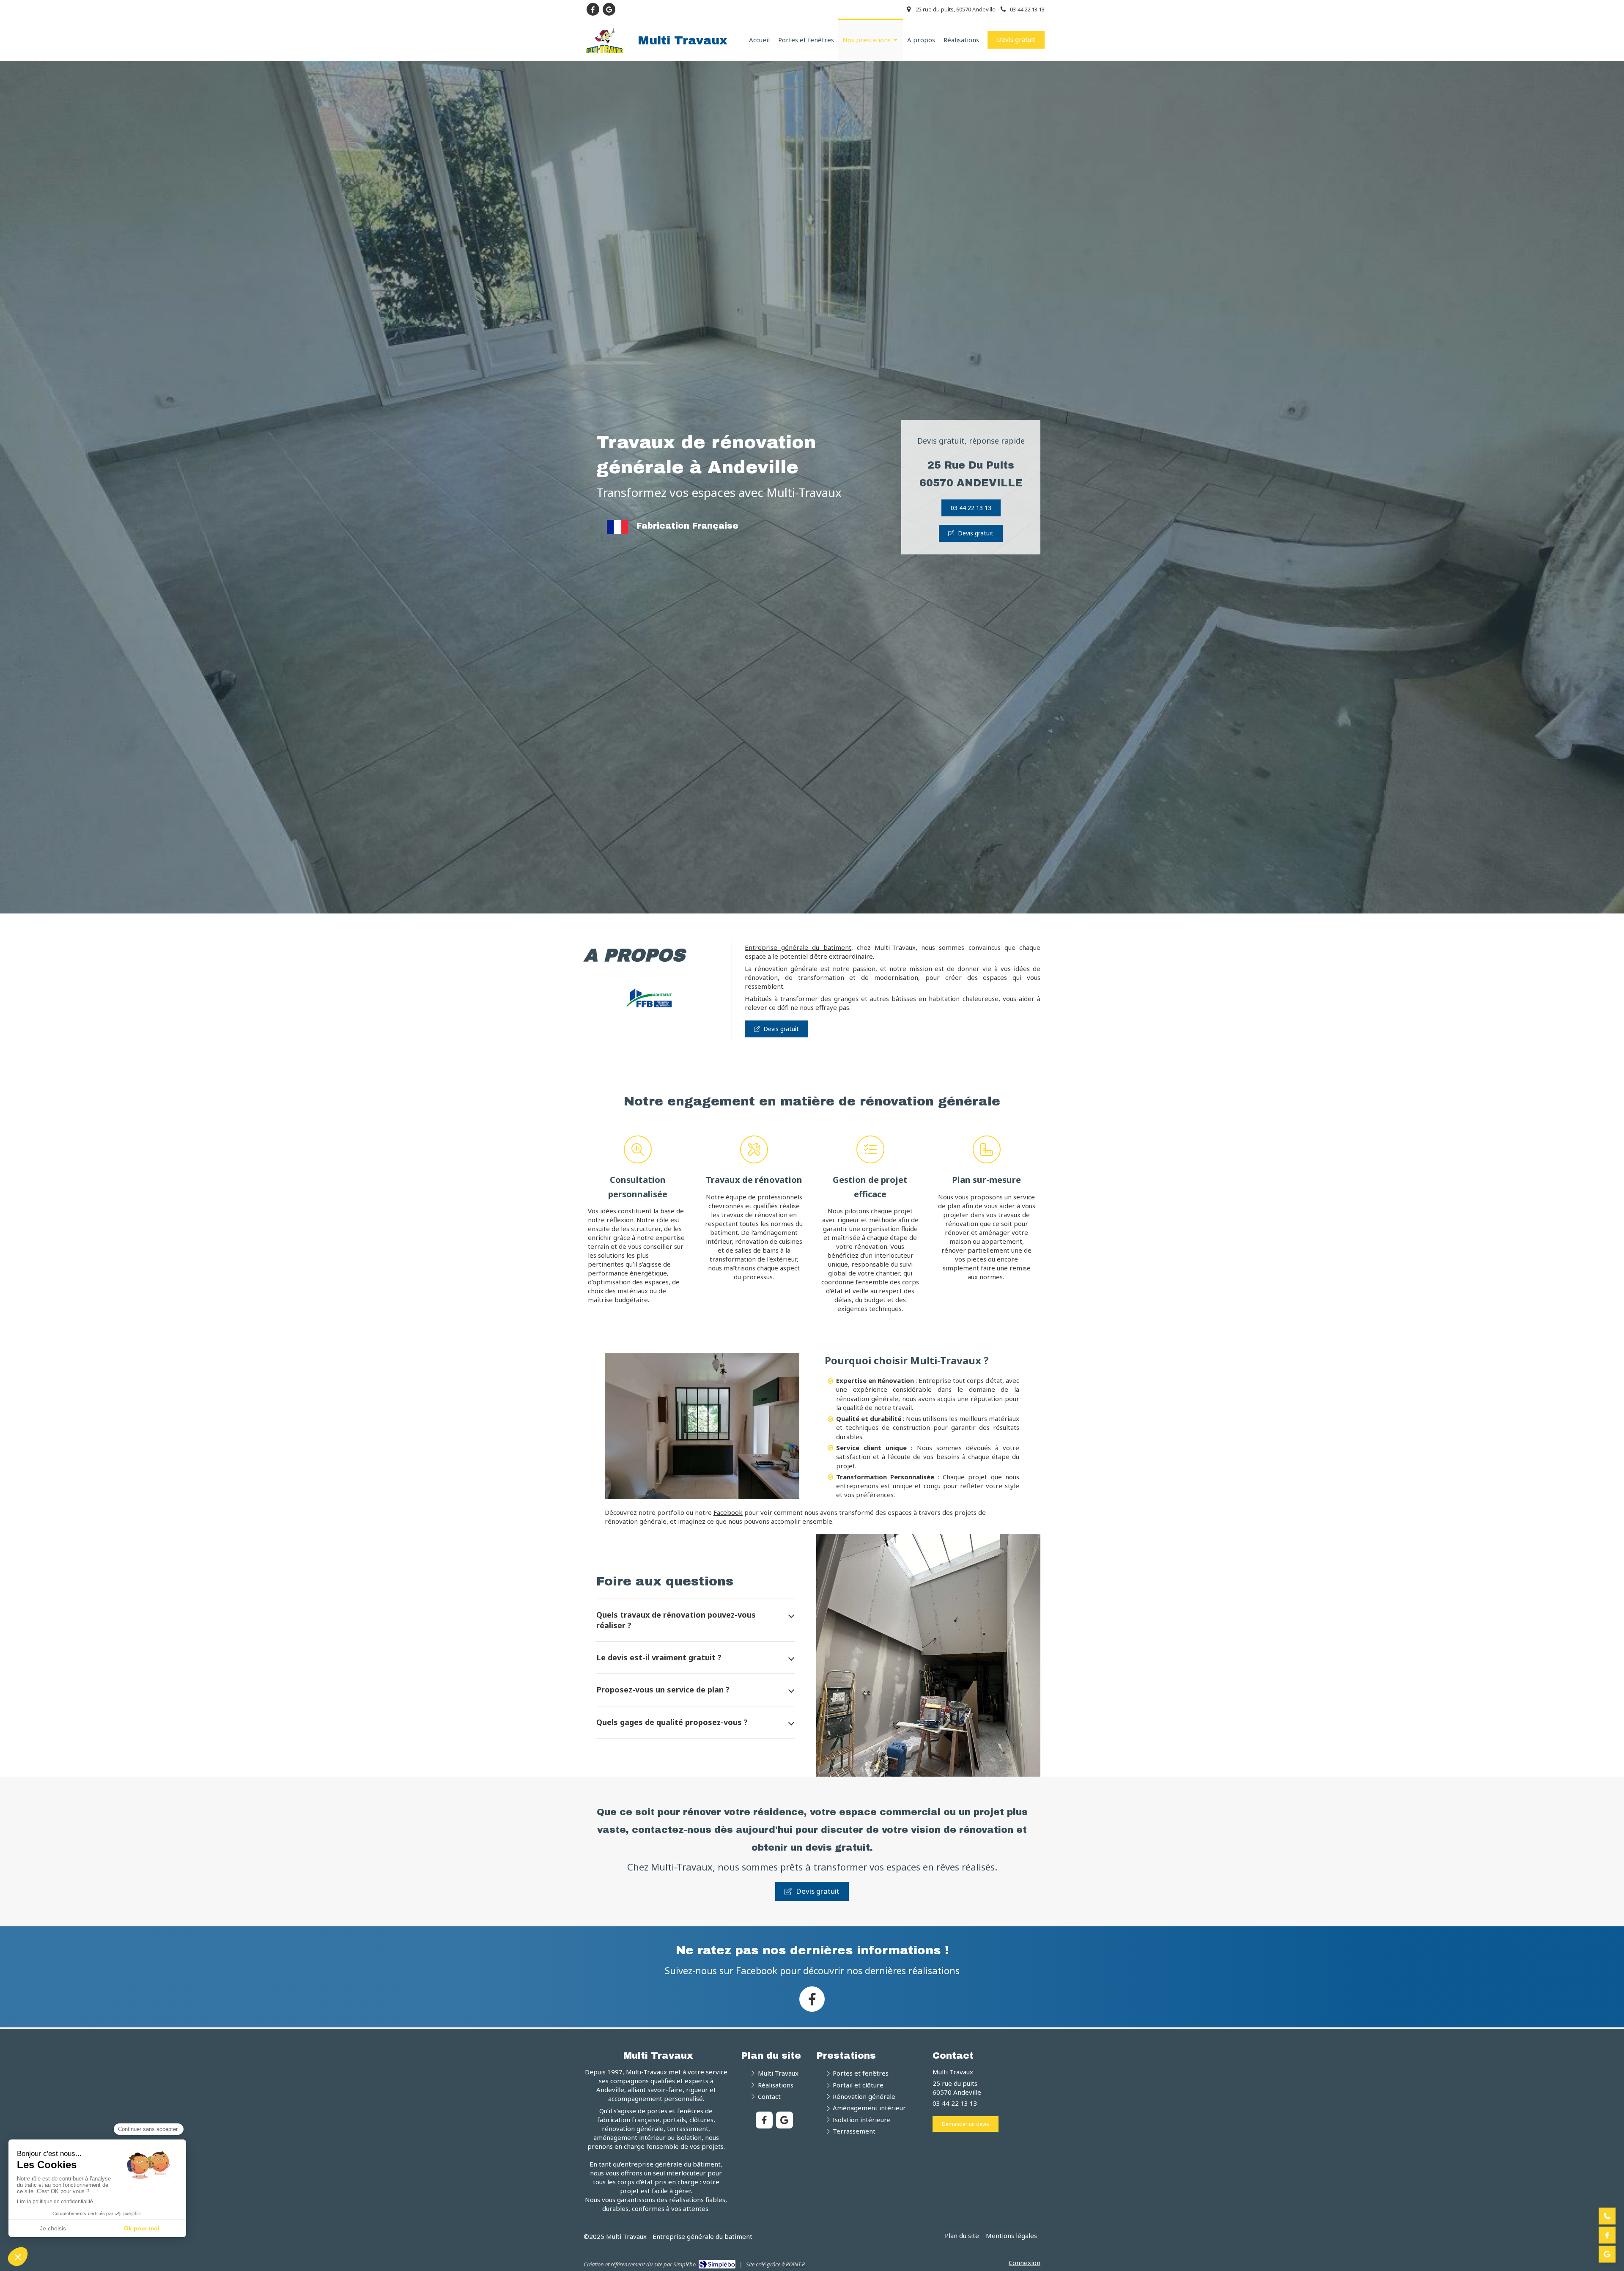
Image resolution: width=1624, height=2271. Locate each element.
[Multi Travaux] (605, 51)
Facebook (728, 1512)
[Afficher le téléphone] (1607, 2216)
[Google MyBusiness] (609, 9)
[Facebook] (593, 9)
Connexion (1025, 2263)
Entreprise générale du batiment (798, 947)
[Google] (1607, 2254)
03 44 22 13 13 (955, 2103)
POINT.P (795, 2264)
